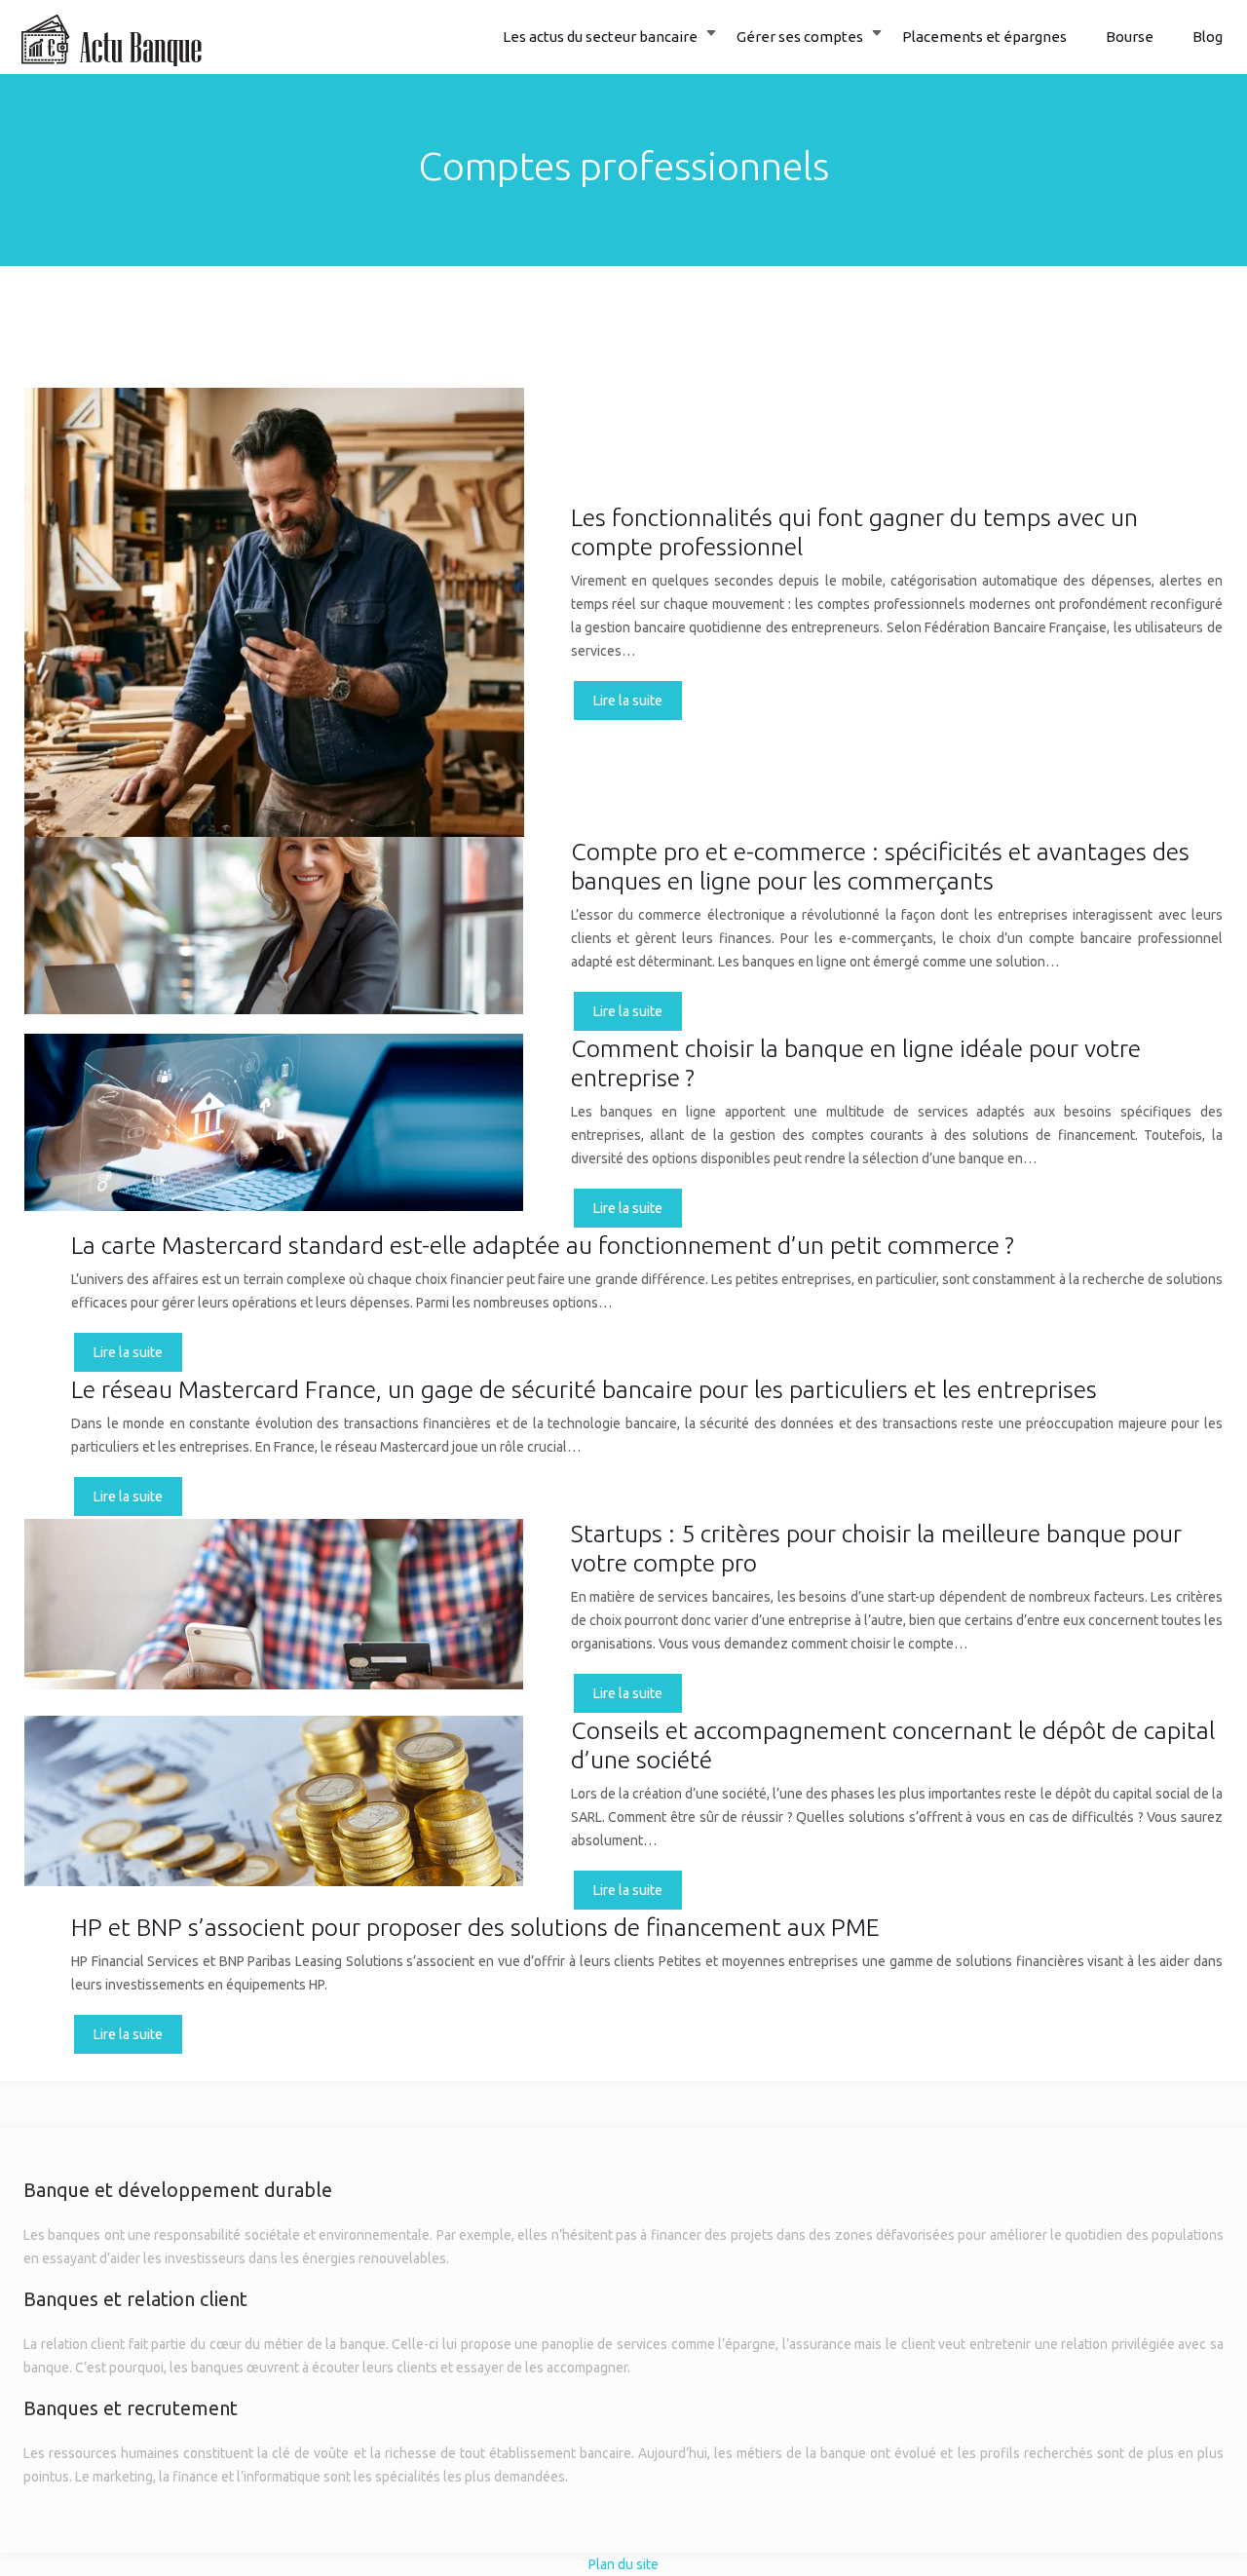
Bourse (1130, 37)
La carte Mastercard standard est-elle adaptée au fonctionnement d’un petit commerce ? (543, 1245)
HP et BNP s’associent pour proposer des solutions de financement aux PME (475, 1927)
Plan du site (623, 2564)
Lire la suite (628, 701)
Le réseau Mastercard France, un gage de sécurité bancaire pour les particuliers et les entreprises (584, 1389)
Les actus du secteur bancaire (600, 37)
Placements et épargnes (984, 37)
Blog (1208, 37)
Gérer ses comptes (800, 37)
